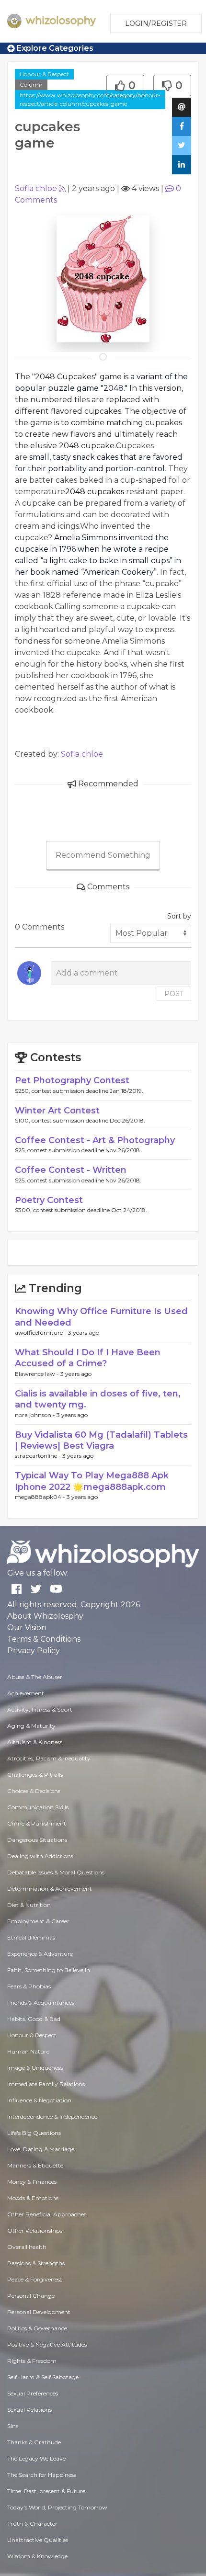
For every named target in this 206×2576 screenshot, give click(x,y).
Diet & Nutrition (29, 1905)
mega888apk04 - (41, 1497)
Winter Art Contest (57, 1111)
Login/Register (156, 23)
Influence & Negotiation (39, 2100)
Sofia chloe (36, 188)
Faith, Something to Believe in (49, 1970)
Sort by (179, 916)
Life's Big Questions (34, 2133)
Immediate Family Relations (46, 2084)
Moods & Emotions (33, 2198)
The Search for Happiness (42, 2475)
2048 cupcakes (95, 492)
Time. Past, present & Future (46, 2491)
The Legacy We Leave (36, 2458)
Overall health (27, 2247)
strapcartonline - (39, 1456)
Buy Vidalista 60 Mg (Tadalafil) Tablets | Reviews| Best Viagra (101, 1440)
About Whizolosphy (45, 1616)
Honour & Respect (44, 74)
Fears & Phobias (29, 1986)
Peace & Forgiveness (35, 2279)
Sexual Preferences (33, 2393)
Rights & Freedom (32, 2361)
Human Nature (28, 2051)
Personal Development (39, 2312)
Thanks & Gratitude (34, 2442)
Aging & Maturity (31, 1726)
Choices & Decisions (34, 1791)
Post (174, 994)
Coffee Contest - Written (71, 1170)
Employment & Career (38, 1921)
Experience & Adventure (40, 1954)
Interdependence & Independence (52, 2116)
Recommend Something (103, 855)
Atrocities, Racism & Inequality (49, 1758)
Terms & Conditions (44, 1639)
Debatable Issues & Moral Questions (56, 1872)
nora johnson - (36, 1415)
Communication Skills (38, 1807)
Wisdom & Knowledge (37, 2556)
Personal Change (31, 2296)
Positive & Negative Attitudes (47, 2344)
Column (31, 85)
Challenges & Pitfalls (35, 1775)
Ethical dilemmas (31, 1937)
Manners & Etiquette (35, 2165)
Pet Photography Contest (72, 1080)
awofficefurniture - (41, 1333)
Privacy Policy (34, 1651)
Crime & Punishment (37, 1823)
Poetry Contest (49, 1200)
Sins (13, 2426)
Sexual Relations (29, 2410)
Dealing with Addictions (40, 1856)
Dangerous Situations (37, 1840)
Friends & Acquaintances (41, 2003)
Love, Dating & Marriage (41, 2149)
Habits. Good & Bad (34, 2019)
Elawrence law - (38, 1374)
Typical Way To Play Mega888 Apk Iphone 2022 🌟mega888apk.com (92, 1481)
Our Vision (27, 1628)
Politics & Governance (37, 2328)
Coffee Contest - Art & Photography (95, 1140)
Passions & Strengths (36, 2263)
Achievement (26, 1693)
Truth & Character (32, 2524)
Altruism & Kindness (35, 1742)
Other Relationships (35, 2230)
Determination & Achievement (50, 1889)
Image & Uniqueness (35, 2068)
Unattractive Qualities (38, 2540)
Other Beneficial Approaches (47, 2214)
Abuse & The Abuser (35, 1677)
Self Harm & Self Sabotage (43, 2377)
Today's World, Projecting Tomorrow (57, 2507)
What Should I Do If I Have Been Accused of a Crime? (88, 1358)
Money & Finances (32, 2182)
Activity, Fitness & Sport (40, 1709)
